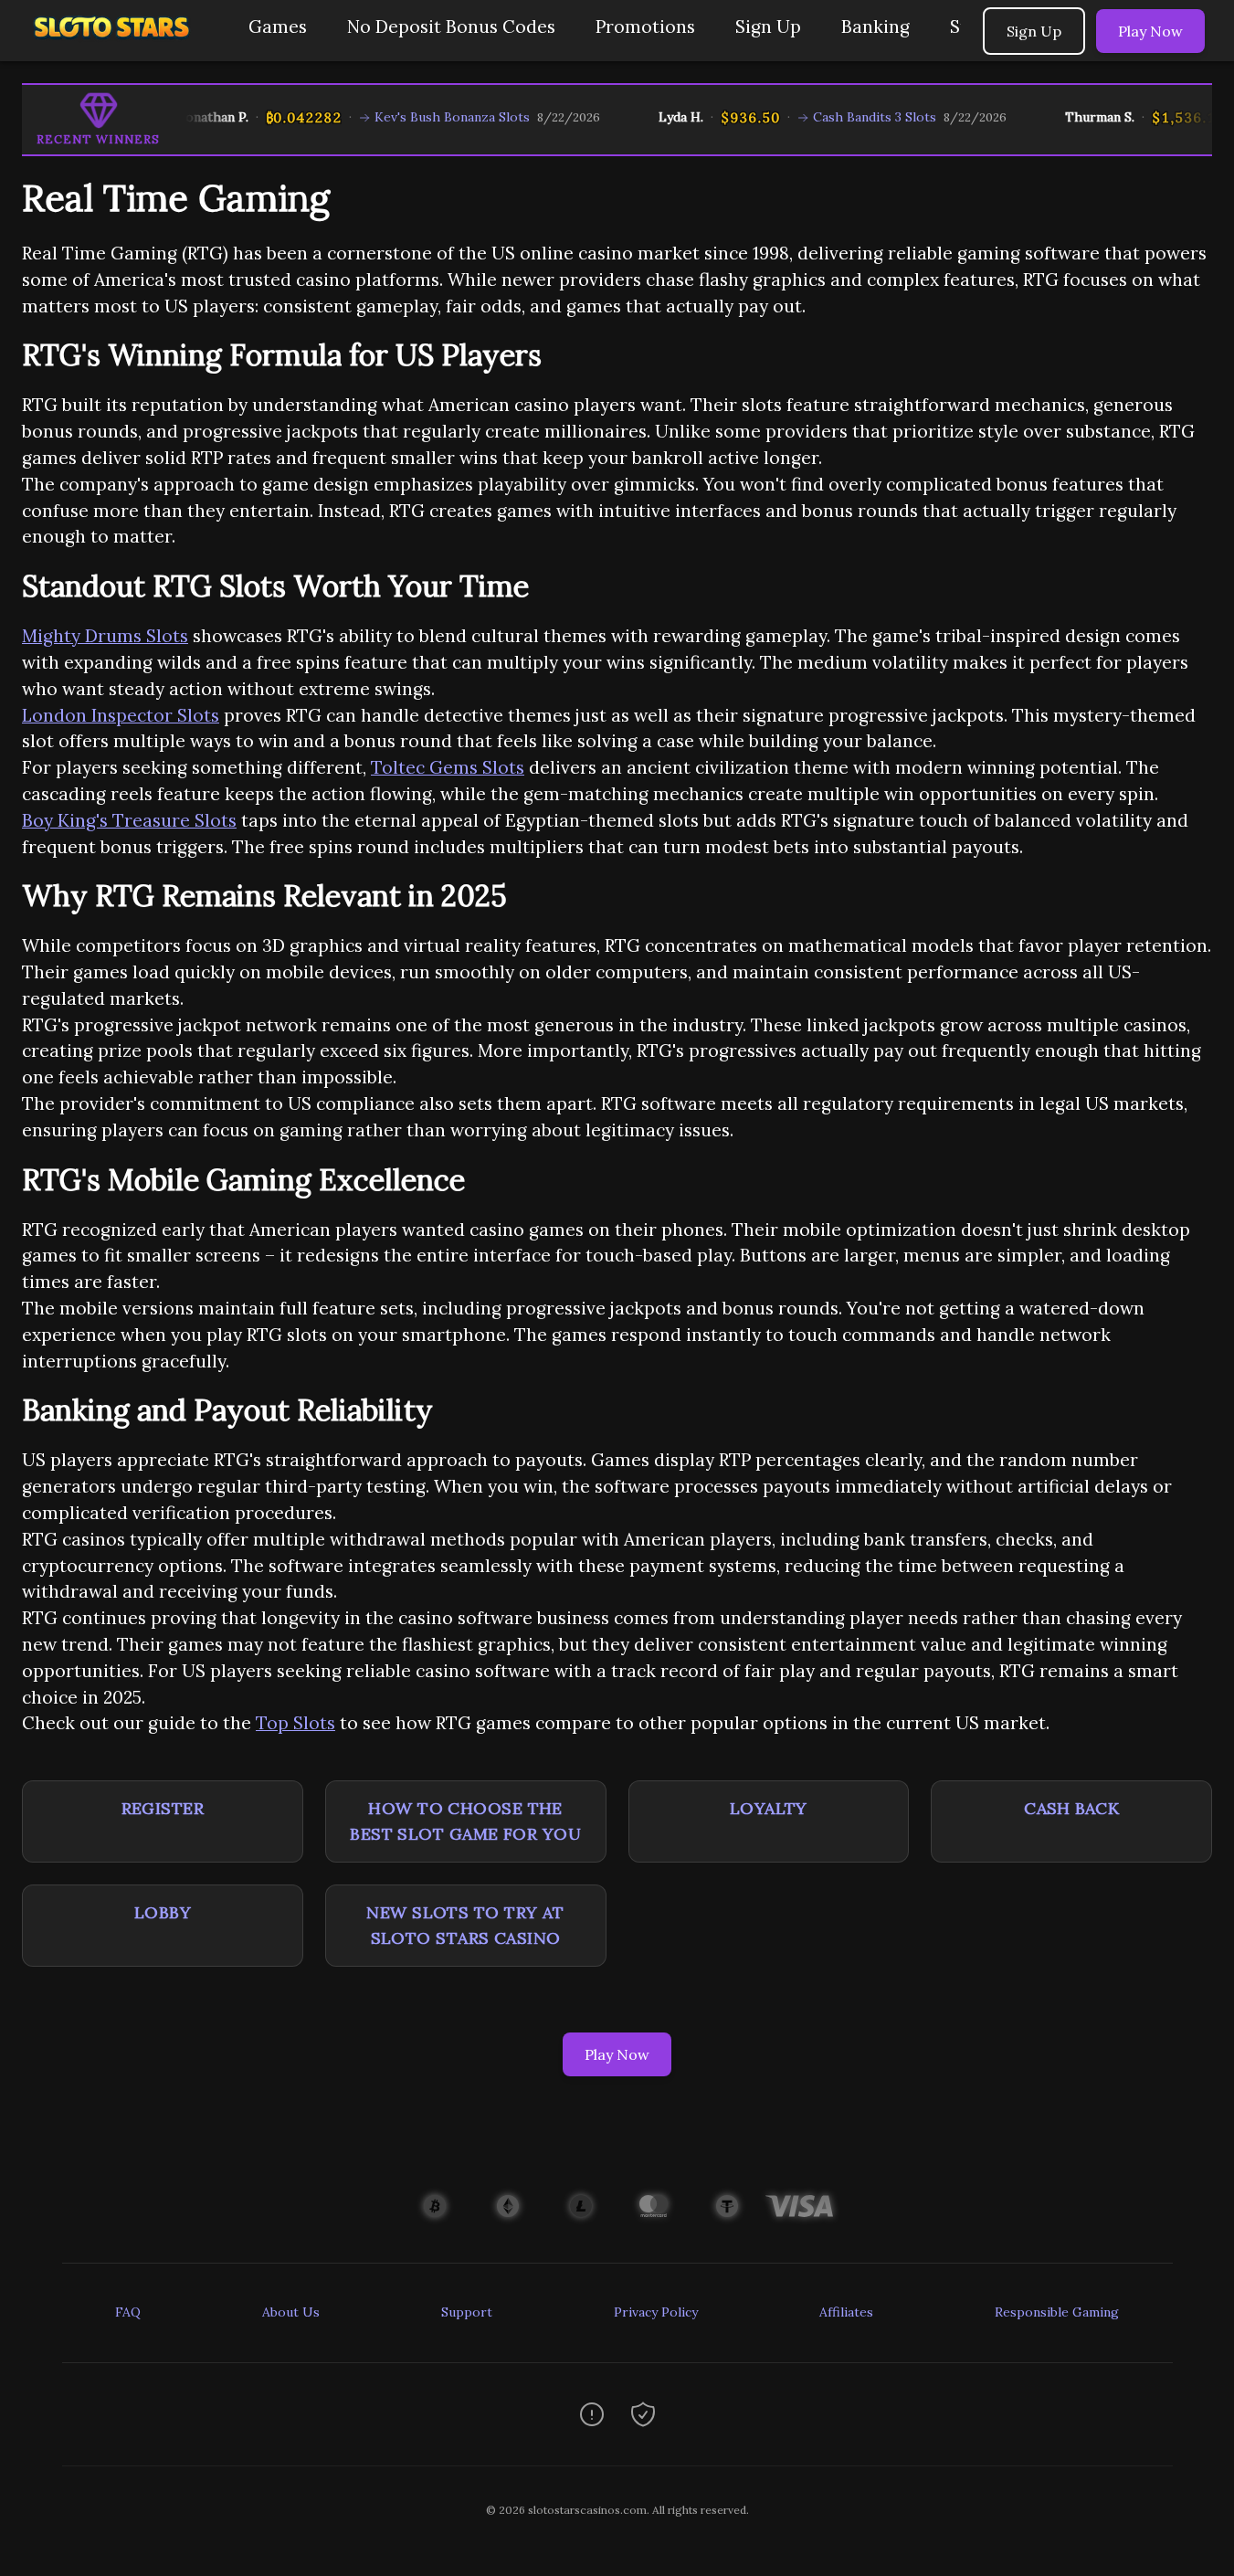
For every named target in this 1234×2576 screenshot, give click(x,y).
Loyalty (769, 1808)
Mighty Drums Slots (105, 636)
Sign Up (768, 26)
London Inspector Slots (121, 715)
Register (163, 1808)
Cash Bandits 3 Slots (847, 117)
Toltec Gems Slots (448, 767)
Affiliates (846, 2312)
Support (467, 2312)
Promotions (645, 26)
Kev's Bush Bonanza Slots (425, 117)
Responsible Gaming (1057, 2312)
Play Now (1150, 31)
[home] (121, 48)
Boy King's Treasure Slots (129, 820)
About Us (291, 2312)
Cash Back (1071, 1808)
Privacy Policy (656, 2312)
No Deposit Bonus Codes (451, 26)
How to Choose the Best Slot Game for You (465, 1821)
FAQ (128, 2312)
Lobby (163, 1912)
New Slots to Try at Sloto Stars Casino (465, 1925)
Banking (875, 26)
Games (278, 26)
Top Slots (295, 1723)
